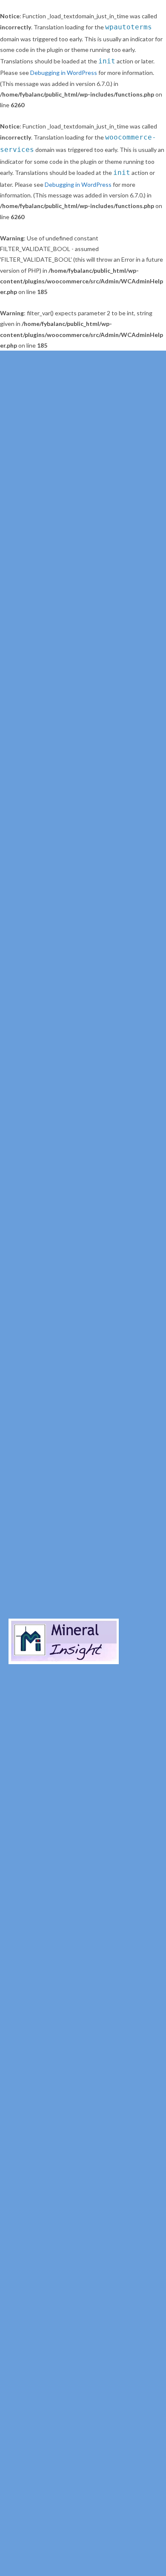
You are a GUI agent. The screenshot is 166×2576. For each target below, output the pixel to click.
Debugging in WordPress (64, 73)
